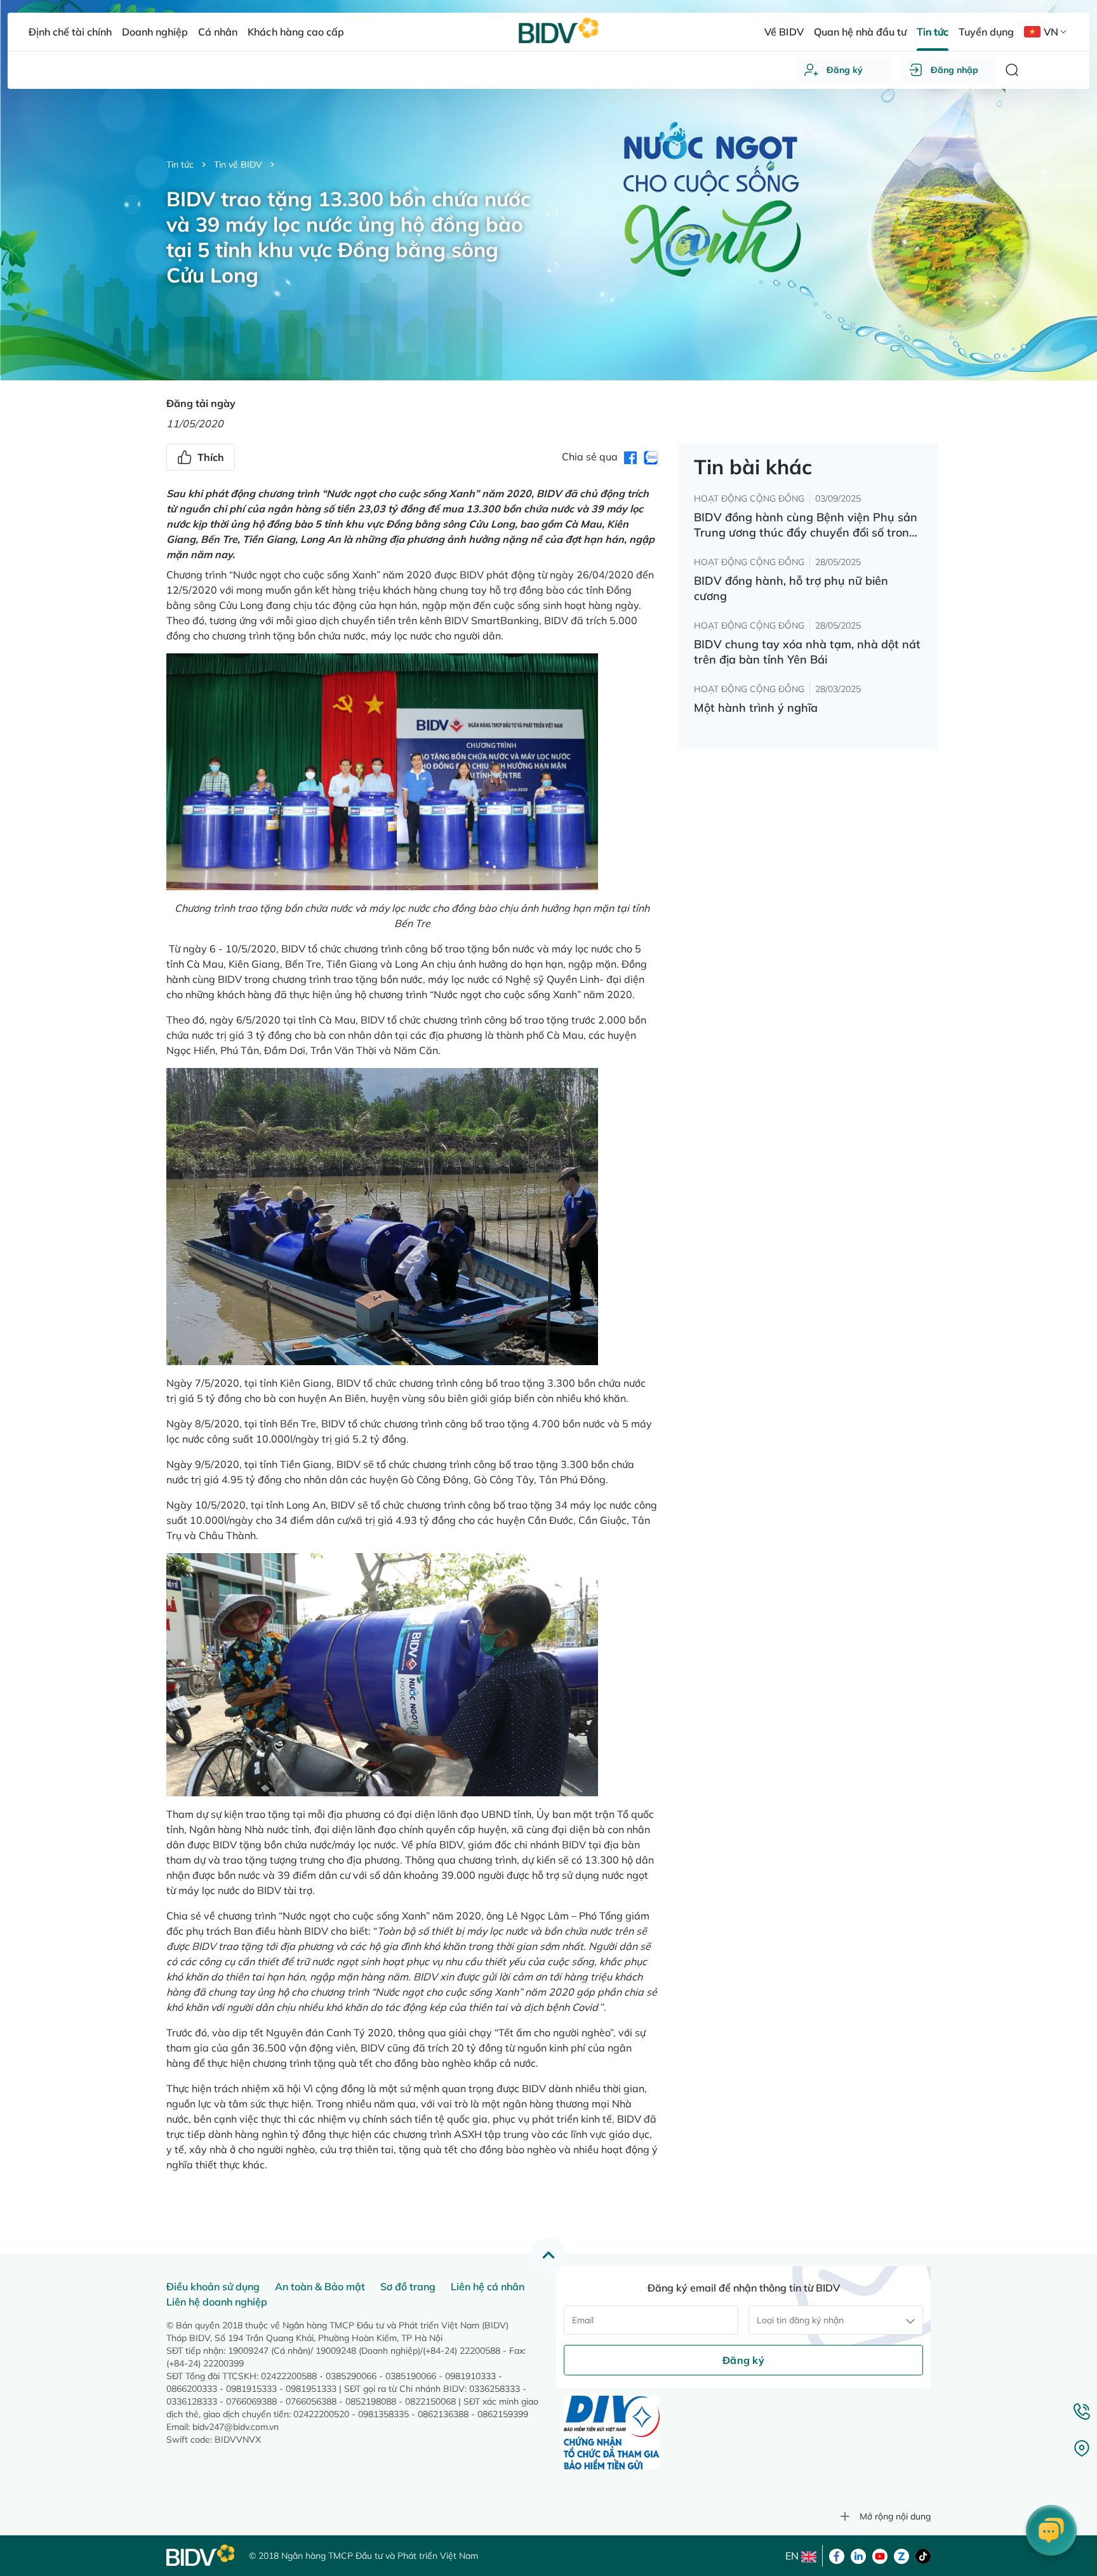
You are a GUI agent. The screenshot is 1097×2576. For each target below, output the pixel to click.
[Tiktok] (923, 2555)
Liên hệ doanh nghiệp (217, 2302)
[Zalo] (901, 2555)
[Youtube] (880, 2555)
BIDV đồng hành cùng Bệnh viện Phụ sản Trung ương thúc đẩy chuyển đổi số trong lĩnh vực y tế (806, 525)
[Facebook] (837, 2555)
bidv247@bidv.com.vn (236, 2427)
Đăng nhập (954, 70)
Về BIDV (784, 32)
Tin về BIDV (238, 164)
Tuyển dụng (986, 32)
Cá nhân (218, 32)
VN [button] (1051, 32)
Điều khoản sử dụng (213, 2286)
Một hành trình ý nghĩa (756, 708)
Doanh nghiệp (155, 32)
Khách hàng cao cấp (296, 32)
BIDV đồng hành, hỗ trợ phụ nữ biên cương (791, 588)
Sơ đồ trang (408, 2286)
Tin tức (180, 164)
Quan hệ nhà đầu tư (860, 32)
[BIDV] (201, 2555)
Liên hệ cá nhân (488, 2286)
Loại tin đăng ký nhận (800, 2320)
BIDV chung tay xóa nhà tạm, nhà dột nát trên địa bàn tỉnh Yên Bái (807, 652)
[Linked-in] (858, 2555)
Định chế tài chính (70, 32)
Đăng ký (845, 70)
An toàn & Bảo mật (320, 2286)
